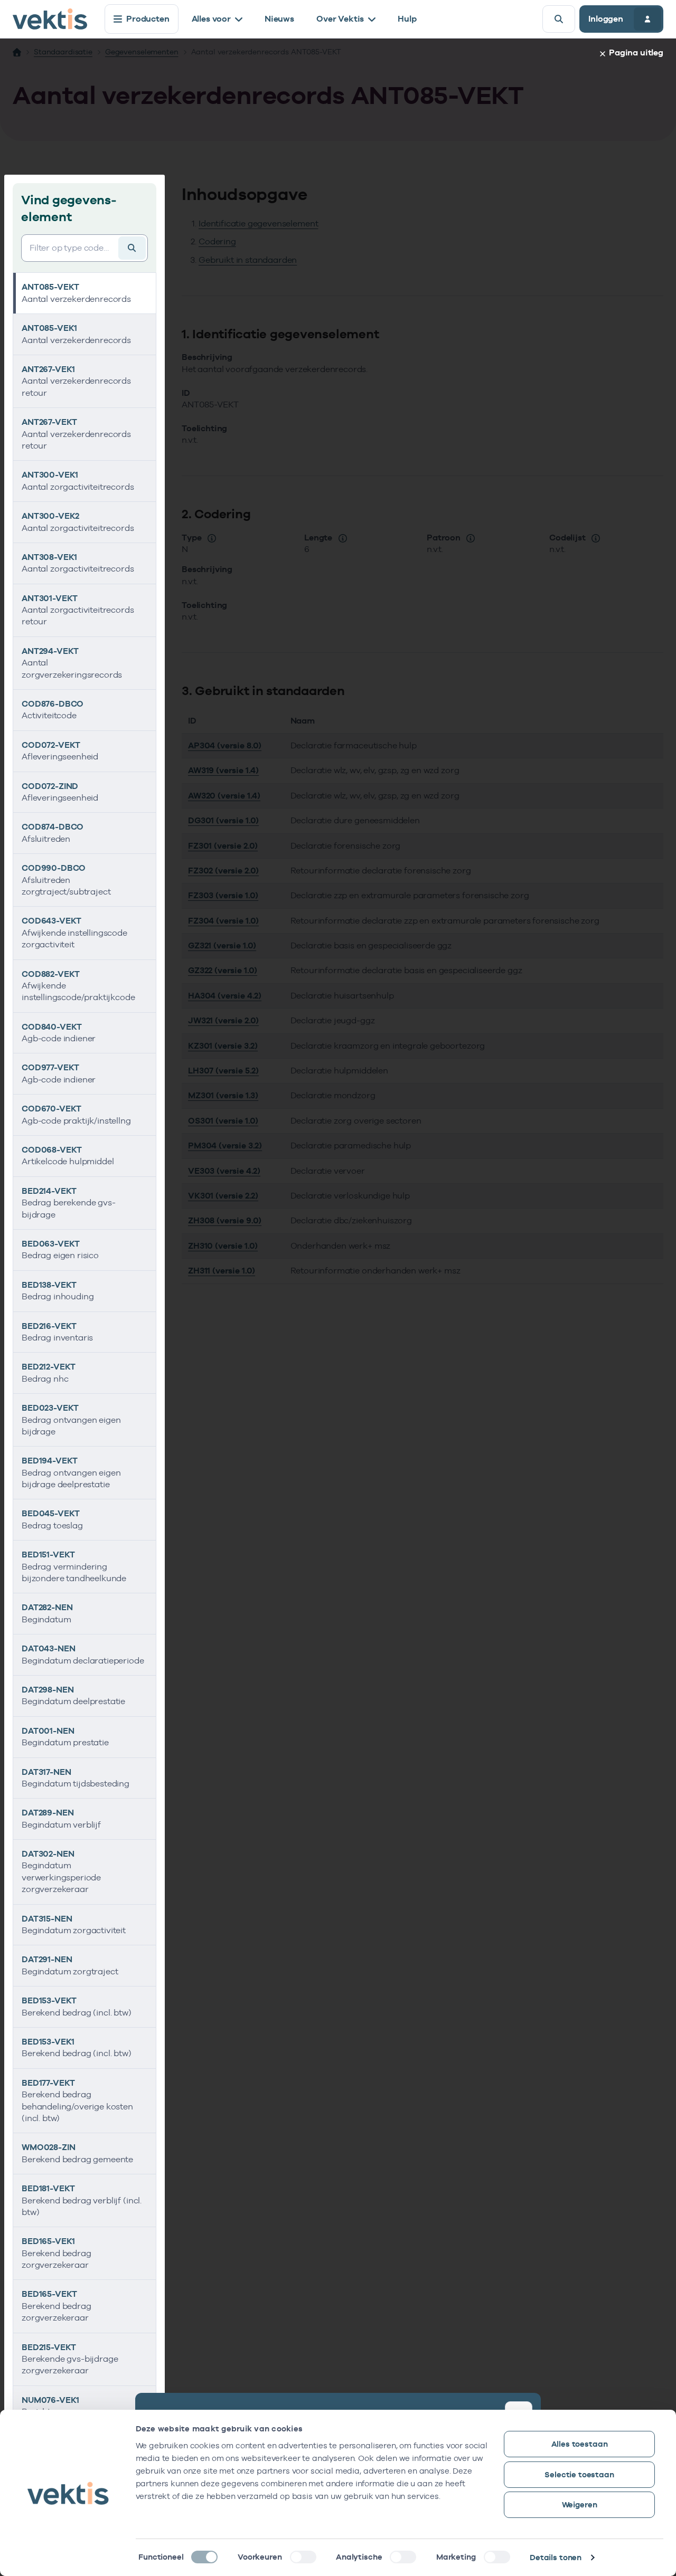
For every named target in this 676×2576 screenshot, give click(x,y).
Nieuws (279, 19)
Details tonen (556, 2557)
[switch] (303, 2557)
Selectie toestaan (579, 2474)
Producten (148, 19)
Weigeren (580, 2504)
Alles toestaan (580, 2444)
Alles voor (211, 19)
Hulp (407, 19)
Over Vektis (340, 19)
